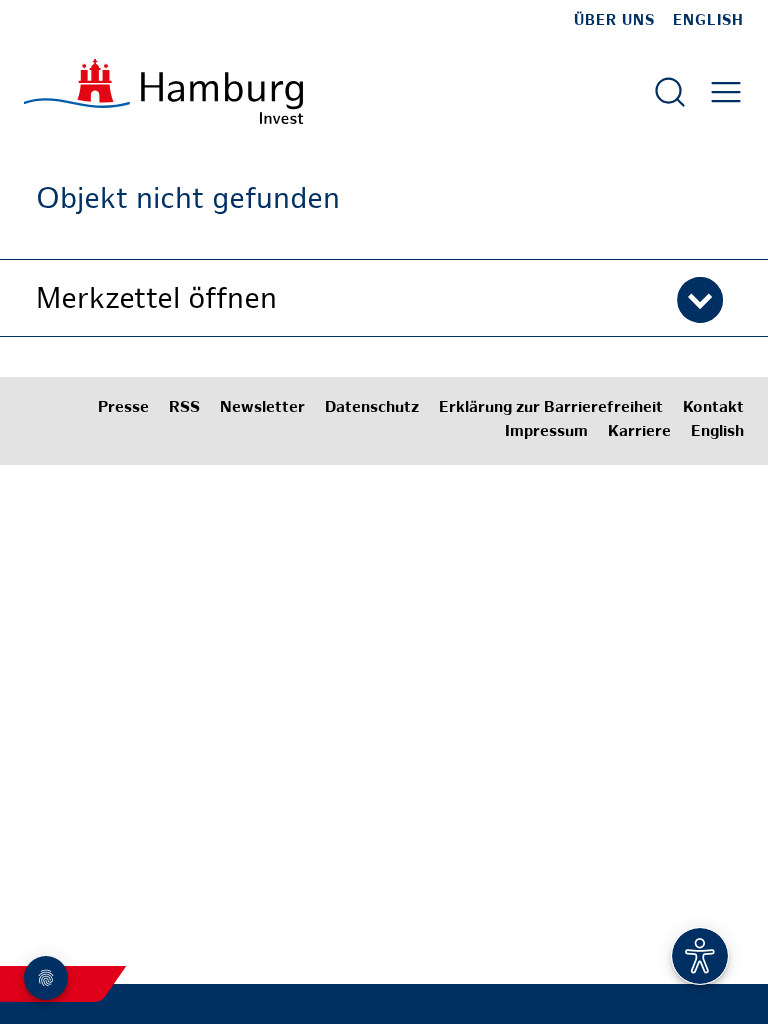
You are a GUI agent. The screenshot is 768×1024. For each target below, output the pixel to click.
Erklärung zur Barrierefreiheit (551, 408)
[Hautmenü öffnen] (726, 92)
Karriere (639, 432)
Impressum (546, 432)
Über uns (614, 21)
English (708, 21)
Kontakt (713, 408)
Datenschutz (372, 408)
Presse (123, 408)
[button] (384, 298)
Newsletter (262, 408)
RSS (184, 408)
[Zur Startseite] (163, 91)
